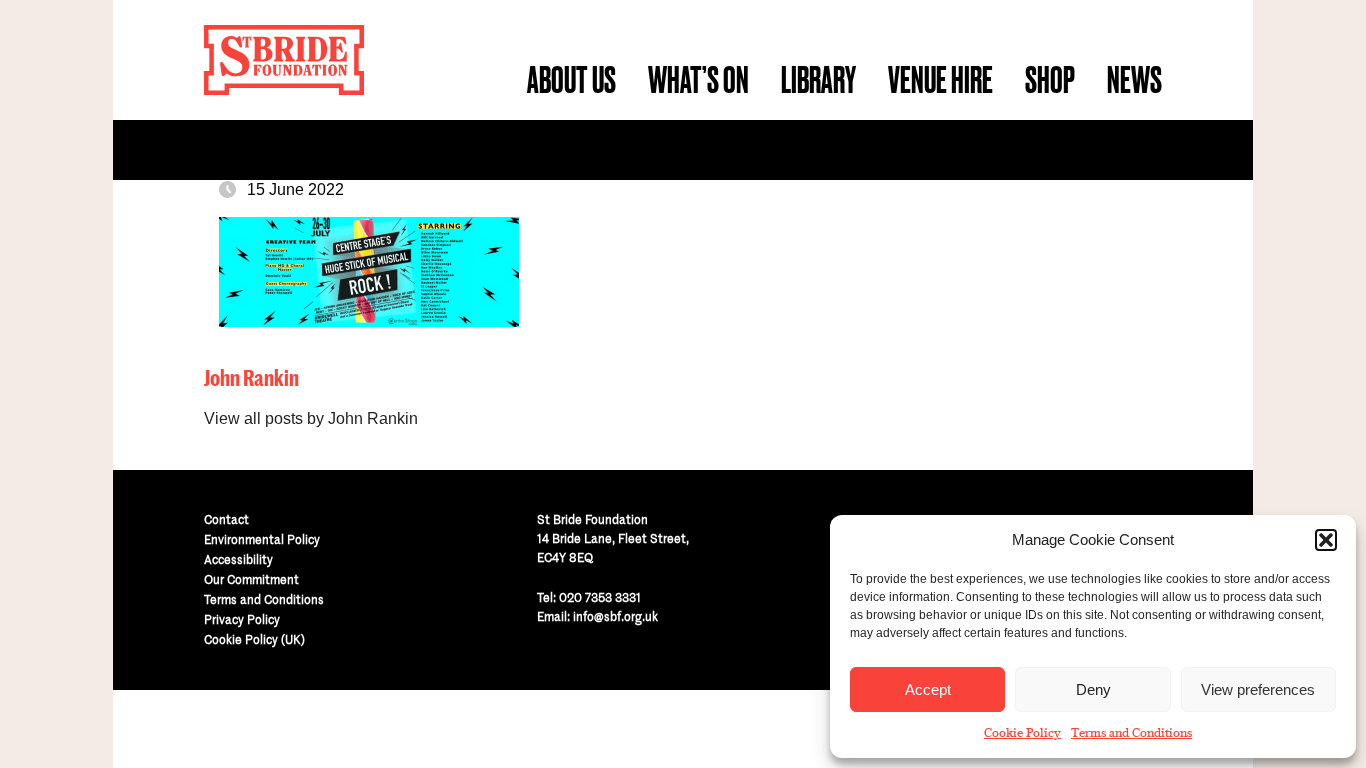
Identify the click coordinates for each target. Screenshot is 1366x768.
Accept (928, 689)
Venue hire (940, 79)
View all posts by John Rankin (311, 418)
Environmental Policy (262, 539)
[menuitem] (571, 80)
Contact (226, 519)
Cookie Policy (1022, 733)
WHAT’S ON (698, 79)
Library (818, 79)
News (1134, 79)
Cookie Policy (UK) (254, 639)
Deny (1093, 689)
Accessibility (238, 559)
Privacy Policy (242, 619)
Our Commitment (251, 579)
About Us (571, 79)
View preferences (1258, 689)
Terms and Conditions (1131, 733)
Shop (1050, 79)
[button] (1326, 540)
